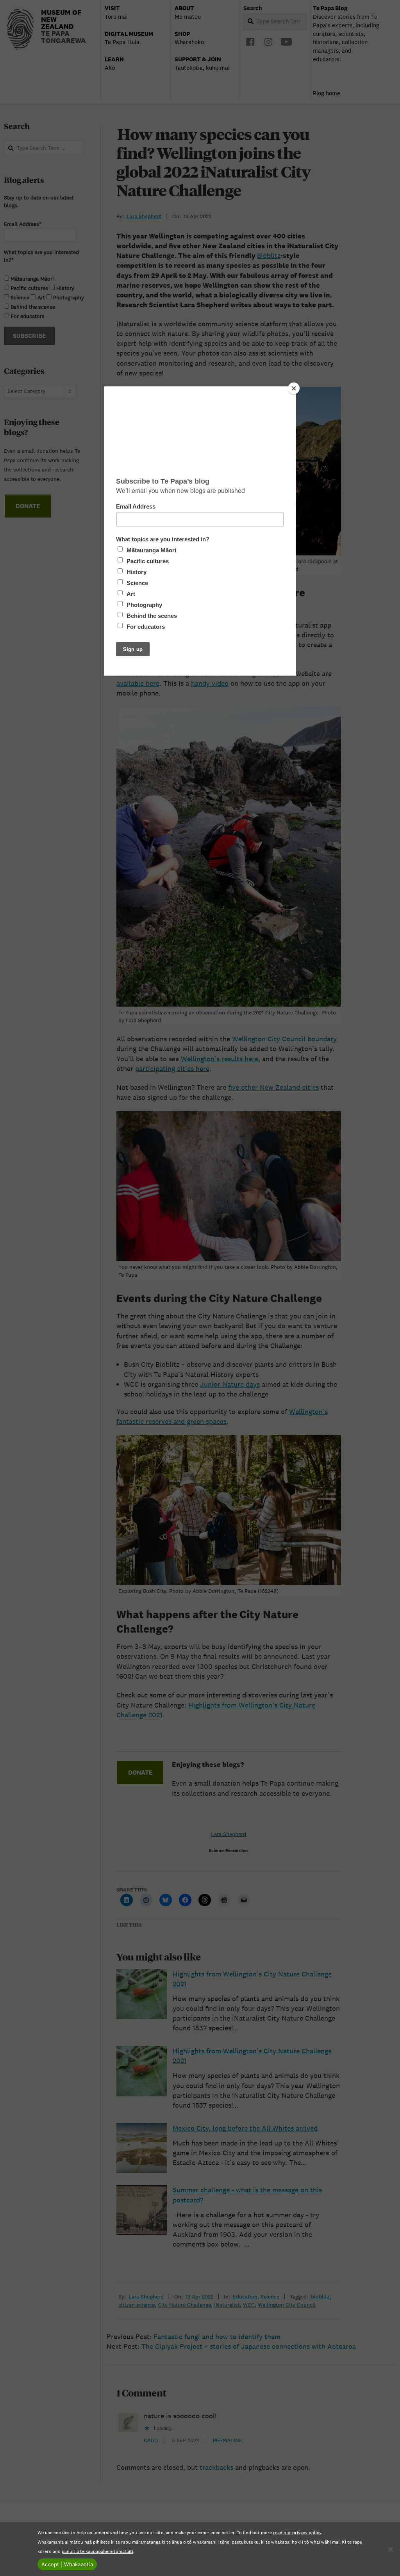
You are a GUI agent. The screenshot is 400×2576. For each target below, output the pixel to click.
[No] (390, 2549)
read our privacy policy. (298, 2532)
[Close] (294, 388)
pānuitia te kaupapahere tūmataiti (97, 2551)
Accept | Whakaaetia (67, 2564)
